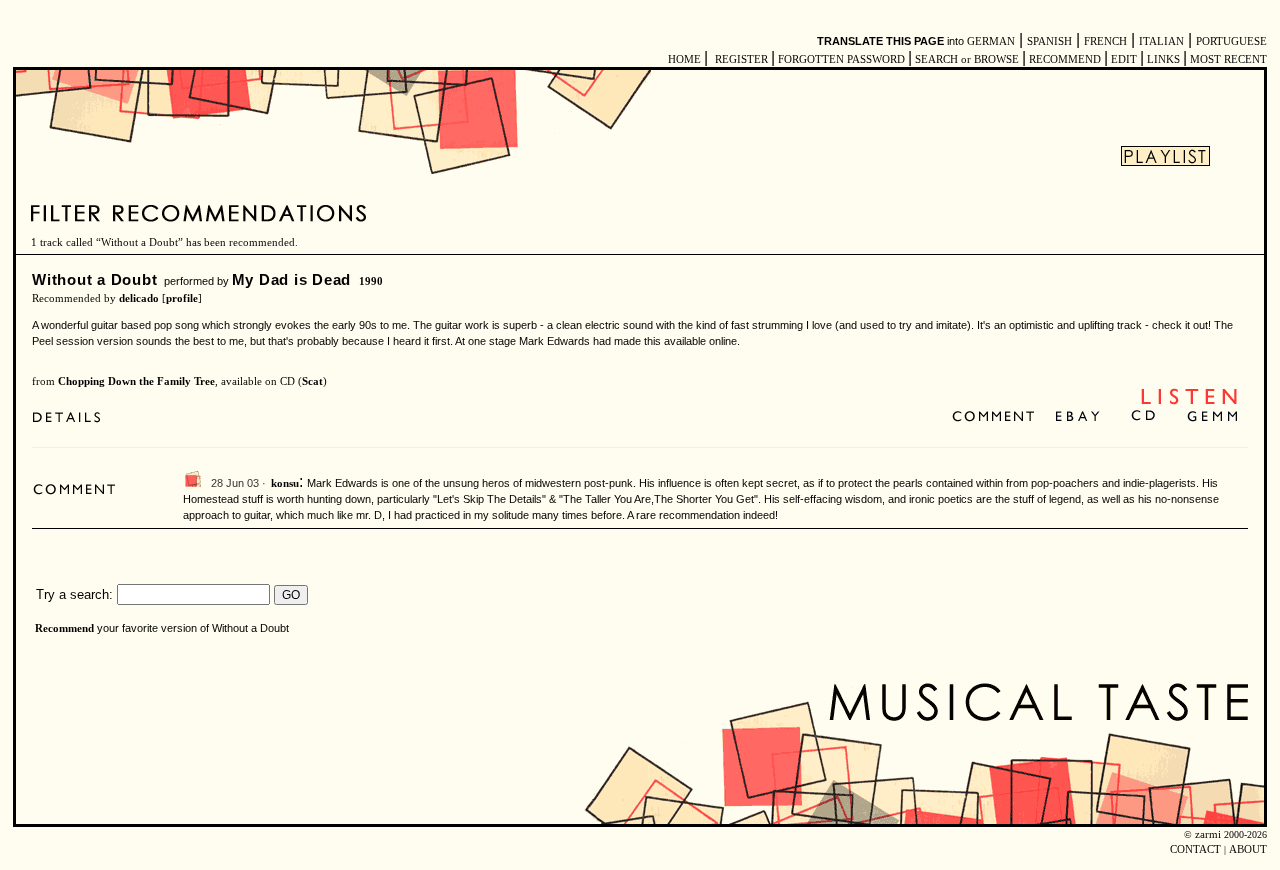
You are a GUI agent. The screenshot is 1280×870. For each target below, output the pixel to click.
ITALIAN (1161, 41)
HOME (684, 59)
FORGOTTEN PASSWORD (841, 59)
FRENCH (1105, 41)
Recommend (64, 628)
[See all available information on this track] (71, 417)
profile (182, 298)
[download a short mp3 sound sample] (1189, 402)
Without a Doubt (95, 279)
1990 (371, 281)
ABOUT (1248, 849)
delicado (139, 298)
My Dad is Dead (292, 279)
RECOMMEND (1065, 59)
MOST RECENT (1227, 59)
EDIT (1124, 59)
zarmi (1208, 834)
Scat (312, 381)
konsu (285, 483)
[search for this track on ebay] (1077, 417)
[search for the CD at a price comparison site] (1144, 417)
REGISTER (741, 59)
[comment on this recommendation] (997, 417)
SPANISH (1049, 41)
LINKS (1163, 59)
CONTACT (1195, 849)
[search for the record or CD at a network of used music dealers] (1213, 417)
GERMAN (991, 41)
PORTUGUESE (1231, 41)
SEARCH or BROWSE (967, 59)
